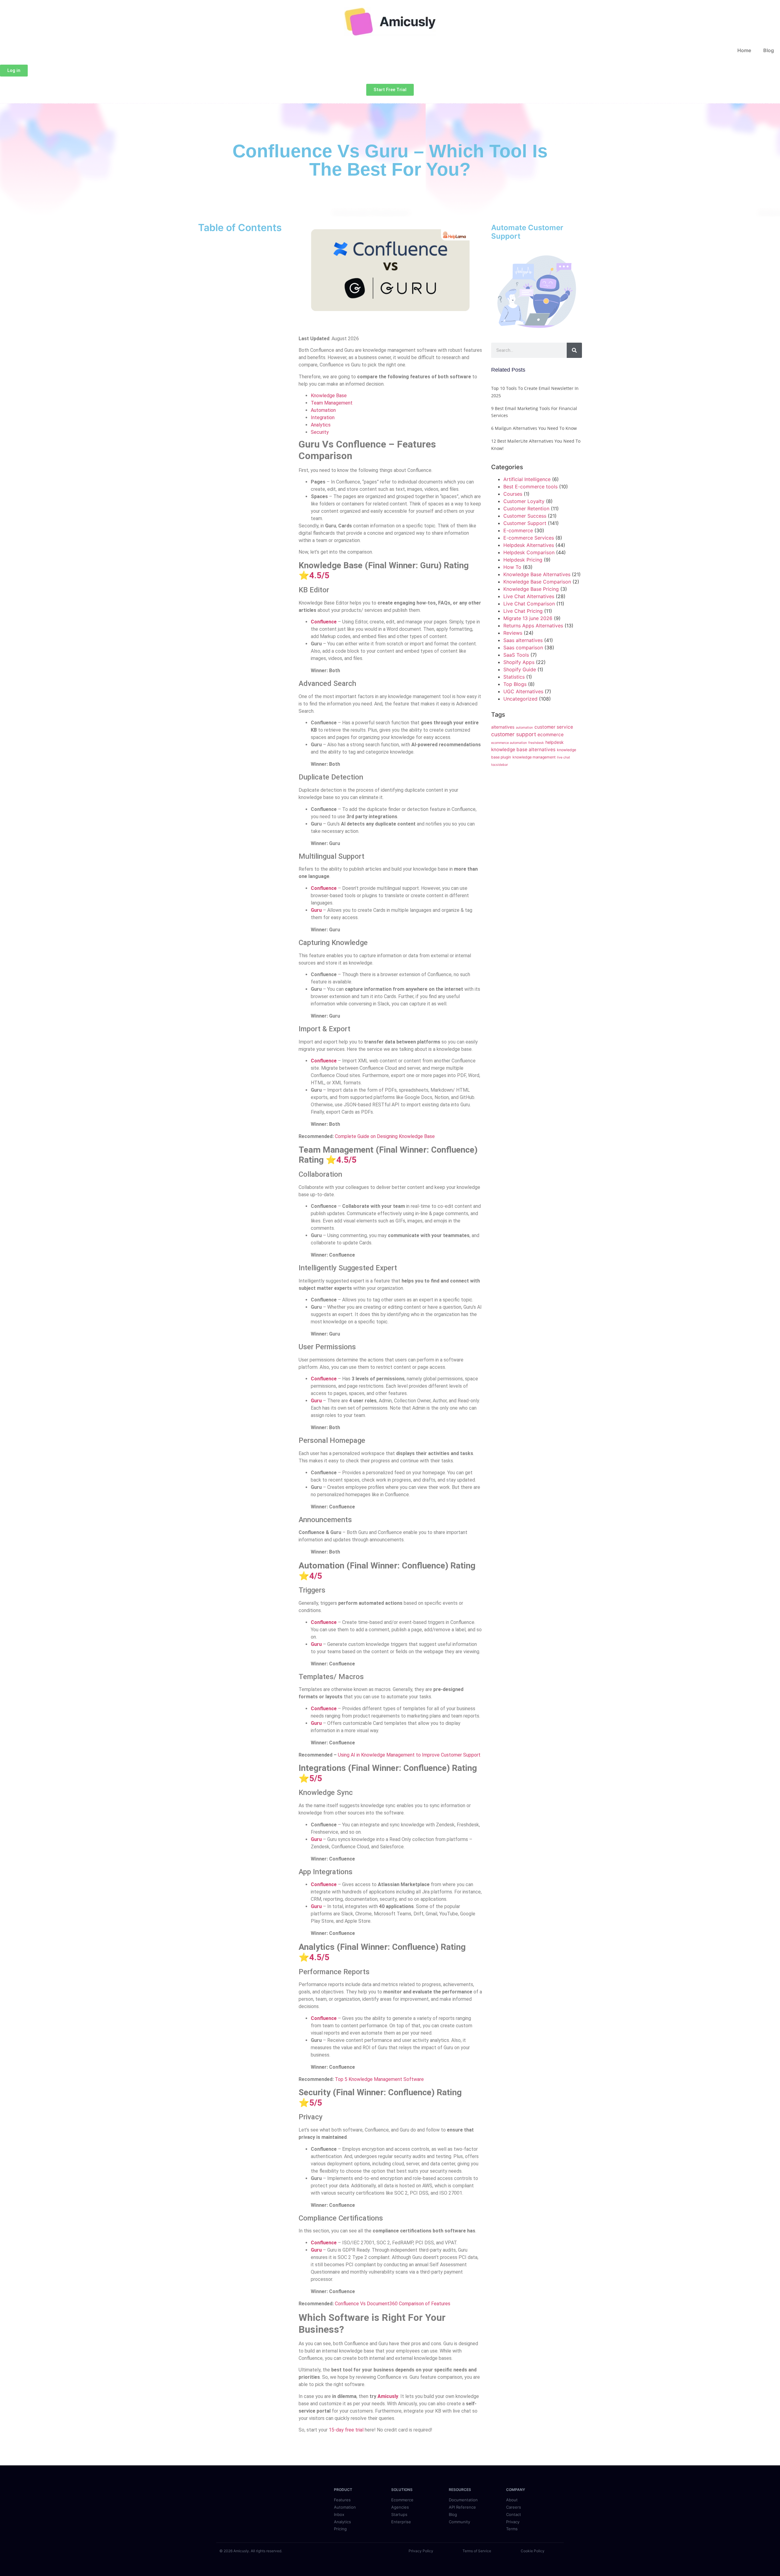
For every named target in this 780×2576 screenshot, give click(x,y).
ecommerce (551, 735)
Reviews (513, 633)
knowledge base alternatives (523, 749)
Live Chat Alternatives (529, 596)
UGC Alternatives (523, 691)
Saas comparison (523, 648)
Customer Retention (526, 508)
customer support (514, 734)
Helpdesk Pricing (523, 560)
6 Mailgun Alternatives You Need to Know (534, 428)
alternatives (503, 727)
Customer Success (525, 516)
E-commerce (518, 530)
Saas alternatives (523, 640)
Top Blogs (515, 684)
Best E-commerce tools (530, 487)
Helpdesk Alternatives (529, 545)
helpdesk (555, 742)
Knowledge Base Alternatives (537, 574)
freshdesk (536, 743)
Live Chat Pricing (523, 611)
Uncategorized (520, 699)
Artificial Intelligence (527, 479)
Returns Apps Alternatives (533, 626)
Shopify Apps (519, 662)
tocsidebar (500, 765)
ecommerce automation (509, 743)
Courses (513, 494)
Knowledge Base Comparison (537, 582)
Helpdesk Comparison (529, 552)
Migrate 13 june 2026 (528, 618)
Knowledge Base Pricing (531, 589)
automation (524, 728)
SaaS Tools (516, 655)
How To (512, 567)
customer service (554, 727)
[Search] (574, 350)
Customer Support (525, 523)
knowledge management (534, 757)
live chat (564, 757)
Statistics (514, 677)
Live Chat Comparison (529, 604)
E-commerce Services (529, 538)
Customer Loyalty (524, 501)
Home (744, 50)
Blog (769, 50)
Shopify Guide (520, 669)
